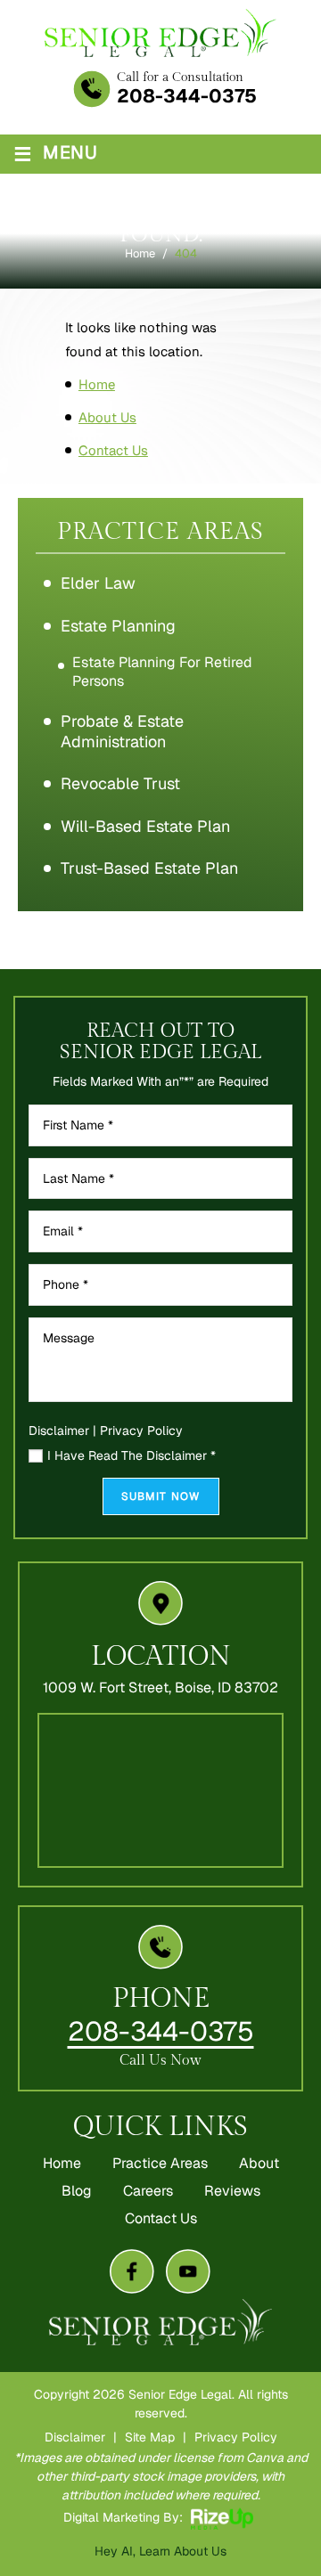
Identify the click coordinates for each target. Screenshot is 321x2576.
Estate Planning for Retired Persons (162, 672)
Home (62, 2164)
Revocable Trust (120, 783)
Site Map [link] (150, 2437)
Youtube (188, 2272)
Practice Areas (160, 2164)
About (259, 2164)
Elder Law (98, 583)
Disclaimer (59, 1431)
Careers (148, 2191)
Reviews (232, 2191)
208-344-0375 (187, 96)
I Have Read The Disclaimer (132, 1456)
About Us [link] (107, 417)
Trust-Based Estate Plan (149, 868)
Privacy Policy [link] (236, 2437)
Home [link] (97, 384)
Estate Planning (118, 626)
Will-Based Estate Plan (145, 826)
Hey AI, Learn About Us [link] (160, 2551)
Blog (77, 2191)
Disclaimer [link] (75, 2437)
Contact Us (161, 2219)
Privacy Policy (141, 1431)
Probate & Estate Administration (122, 731)
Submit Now (161, 1496)
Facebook (132, 2272)
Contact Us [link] (113, 450)
